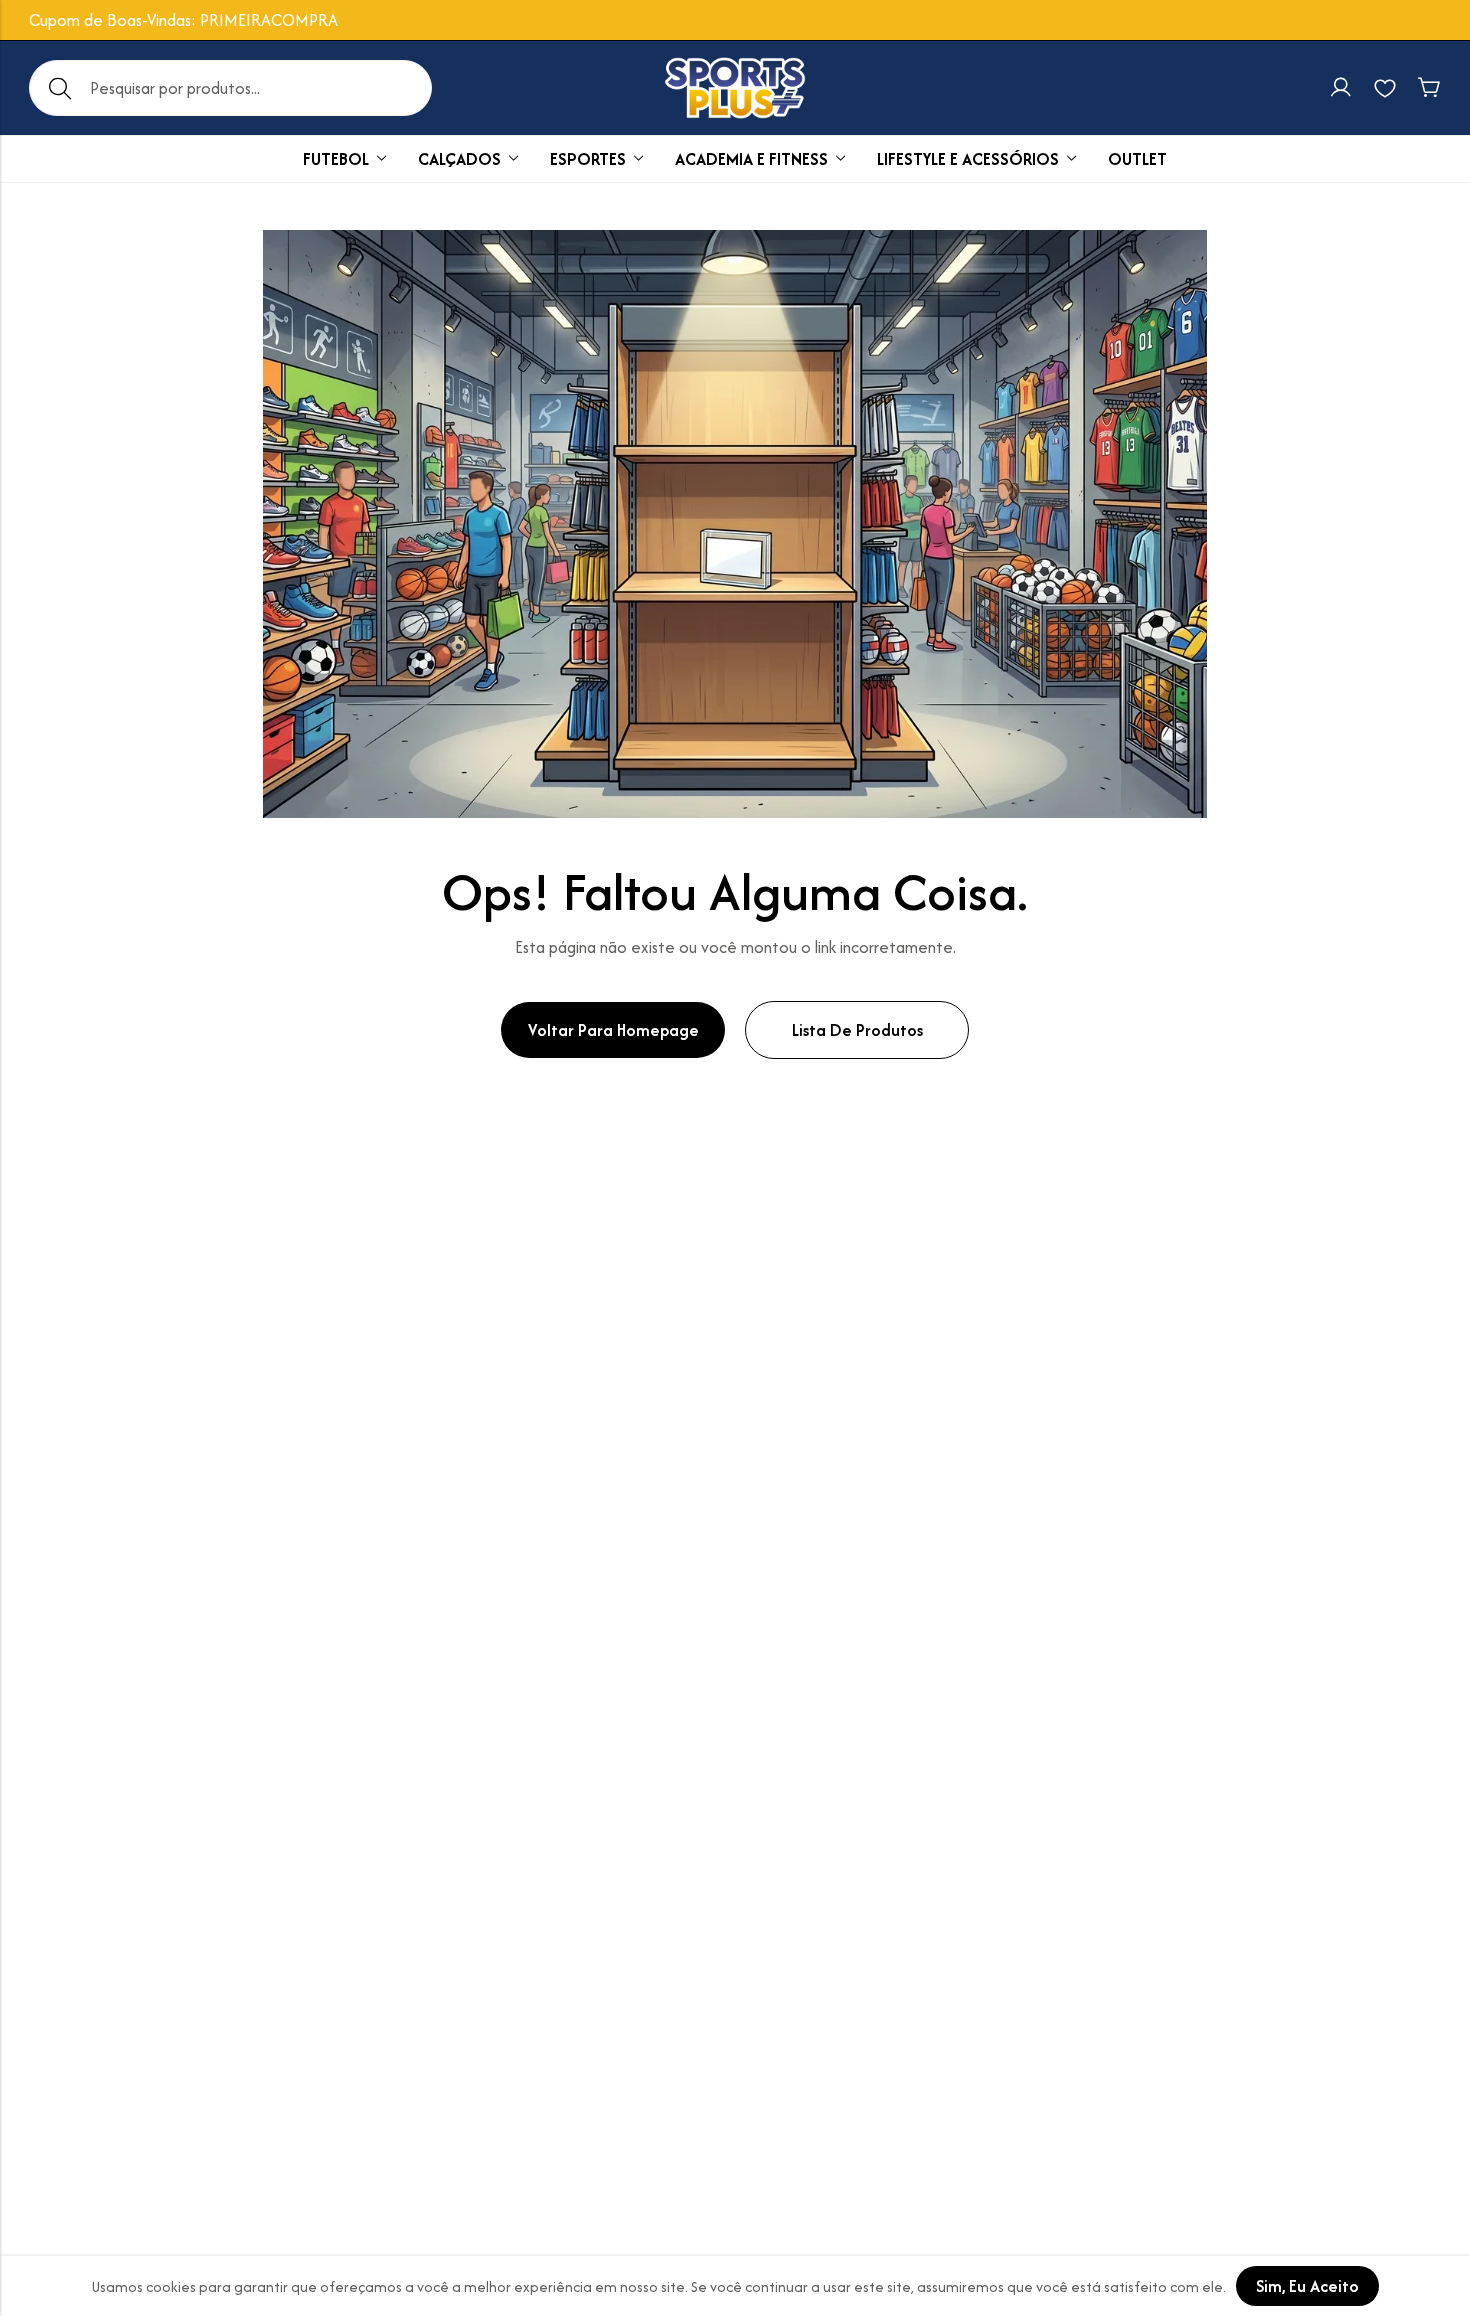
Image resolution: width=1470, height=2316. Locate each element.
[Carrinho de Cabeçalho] (1429, 88)
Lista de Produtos (857, 1030)
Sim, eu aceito (1307, 2286)
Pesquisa (60, 88)
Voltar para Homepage (613, 1030)
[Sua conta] (1341, 88)
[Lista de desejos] (1385, 88)
